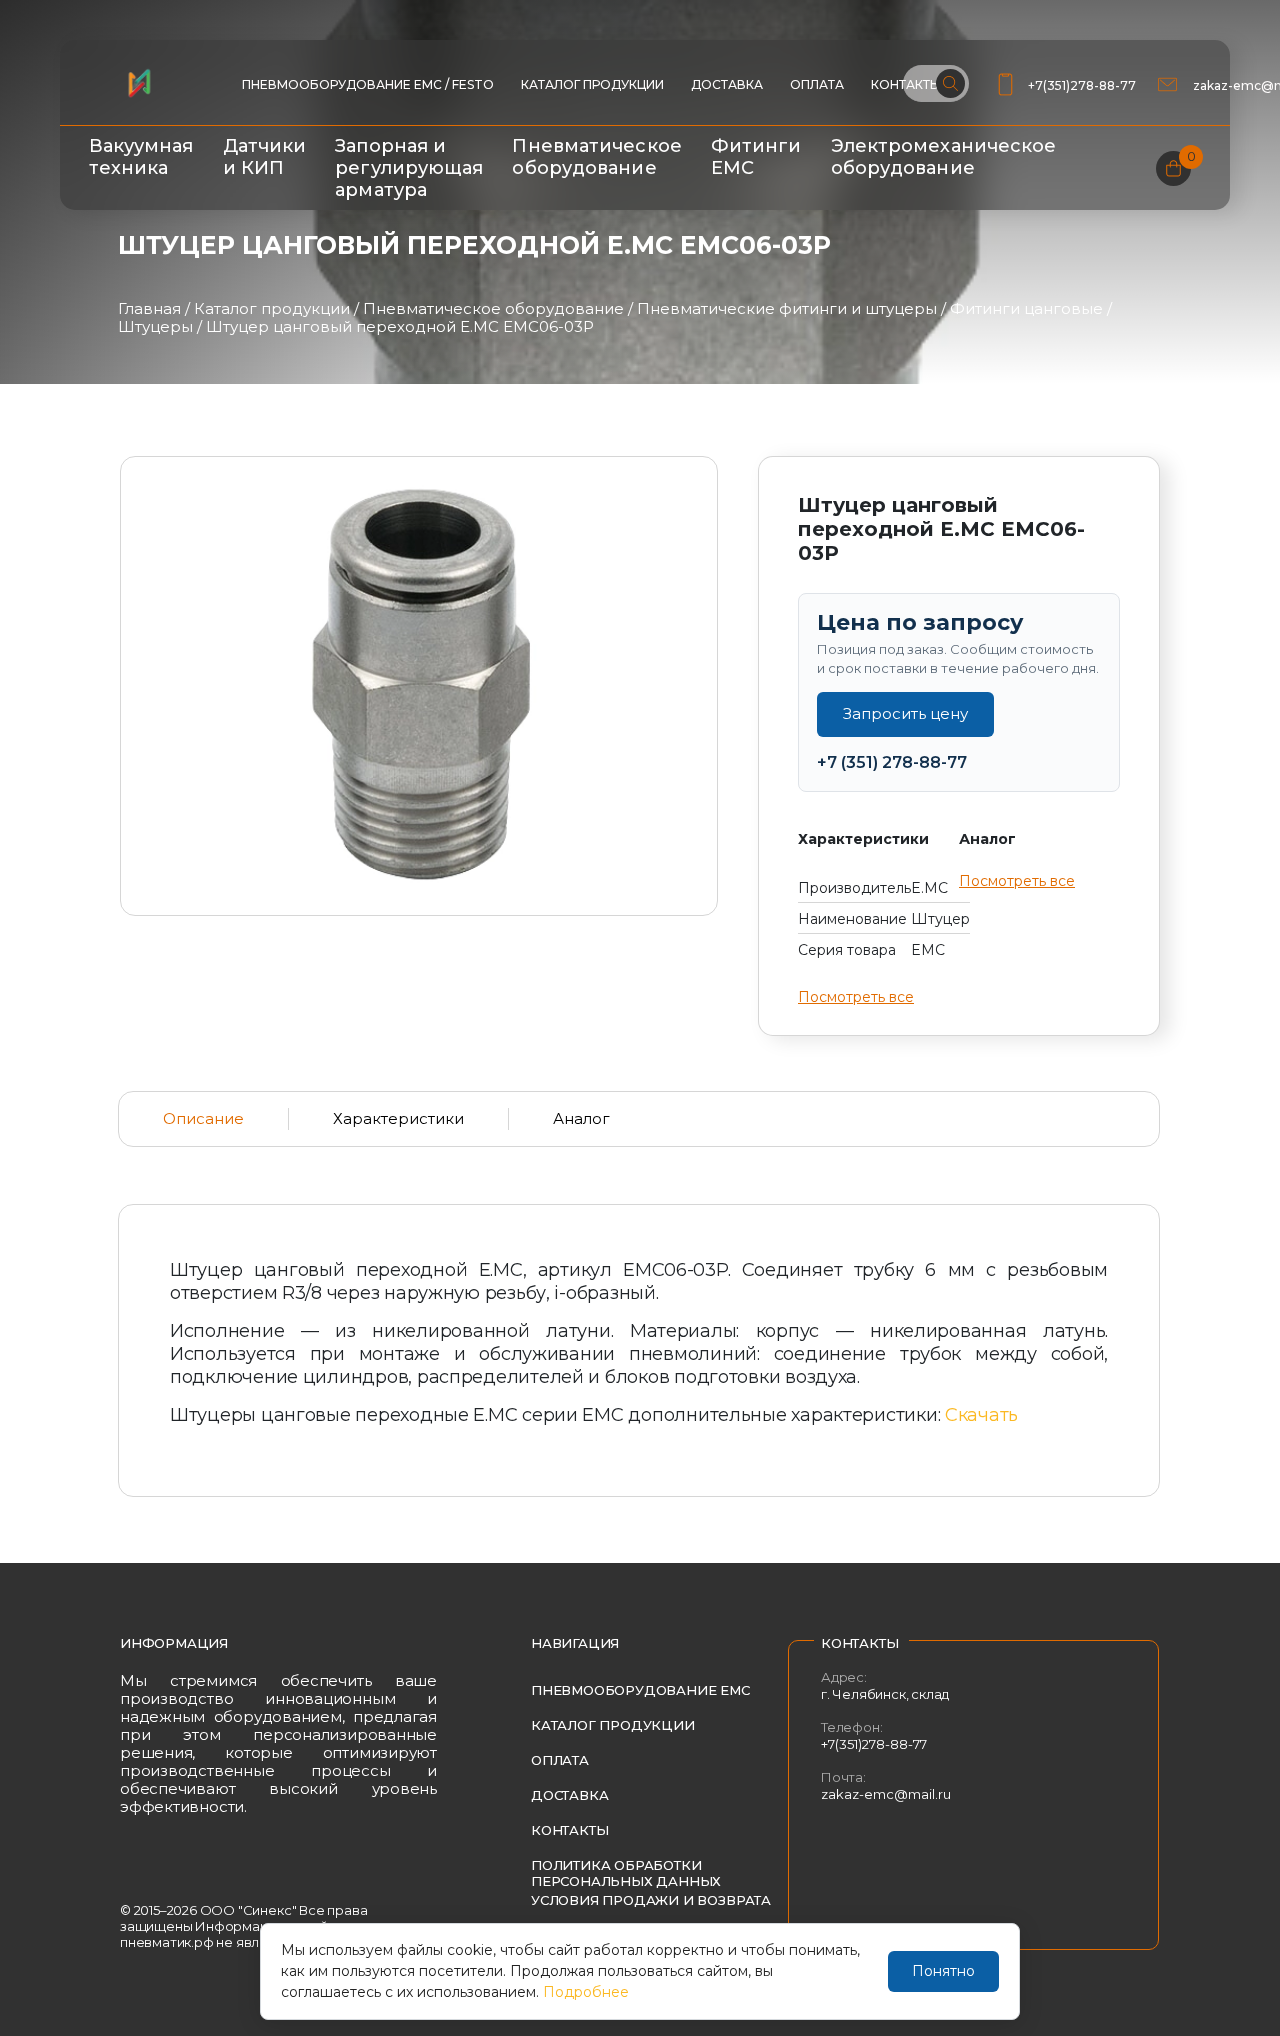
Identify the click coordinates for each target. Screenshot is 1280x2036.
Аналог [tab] (581, 1118)
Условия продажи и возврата (651, 1900)
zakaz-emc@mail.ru (886, 1794)
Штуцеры (155, 326)
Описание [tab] (203, 1118)
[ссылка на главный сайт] (139, 83)
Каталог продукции (592, 84)
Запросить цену (905, 713)
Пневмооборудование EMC (640, 1690)
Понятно (943, 1971)
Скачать (981, 1415)
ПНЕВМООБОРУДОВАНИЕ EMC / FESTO (368, 84)
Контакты (569, 1830)
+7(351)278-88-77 (1082, 85)
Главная (149, 308)
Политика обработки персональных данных (626, 1873)
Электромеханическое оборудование (944, 157)
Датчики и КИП (265, 157)
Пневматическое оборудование (596, 157)
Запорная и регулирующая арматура (409, 168)
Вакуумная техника (141, 157)
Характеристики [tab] (398, 1118)
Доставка (727, 84)
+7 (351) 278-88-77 (892, 762)
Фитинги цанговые (1026, 308)
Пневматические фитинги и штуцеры (787, 308)
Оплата (817, 84)
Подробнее (586, 1992)
